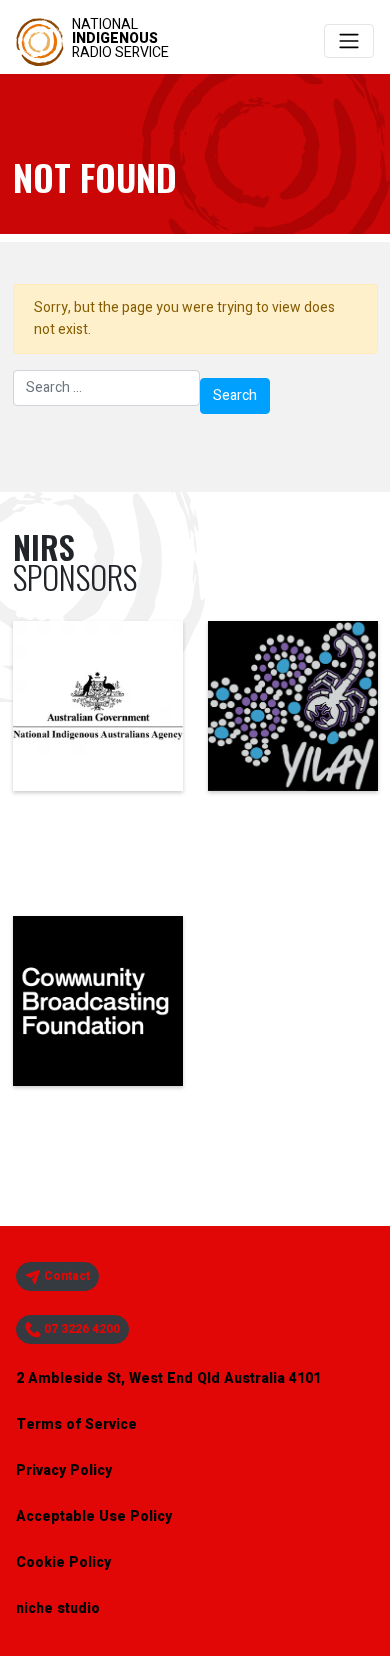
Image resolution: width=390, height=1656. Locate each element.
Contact (65, 1276)
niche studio (58, 1608)
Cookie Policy (63, 1562)
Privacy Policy (64, 1470)
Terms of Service (76, 1424)
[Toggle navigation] (349, 41)
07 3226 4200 (80, 1329)
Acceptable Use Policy (94, 1516)
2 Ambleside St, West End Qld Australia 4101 (168, 1378)
